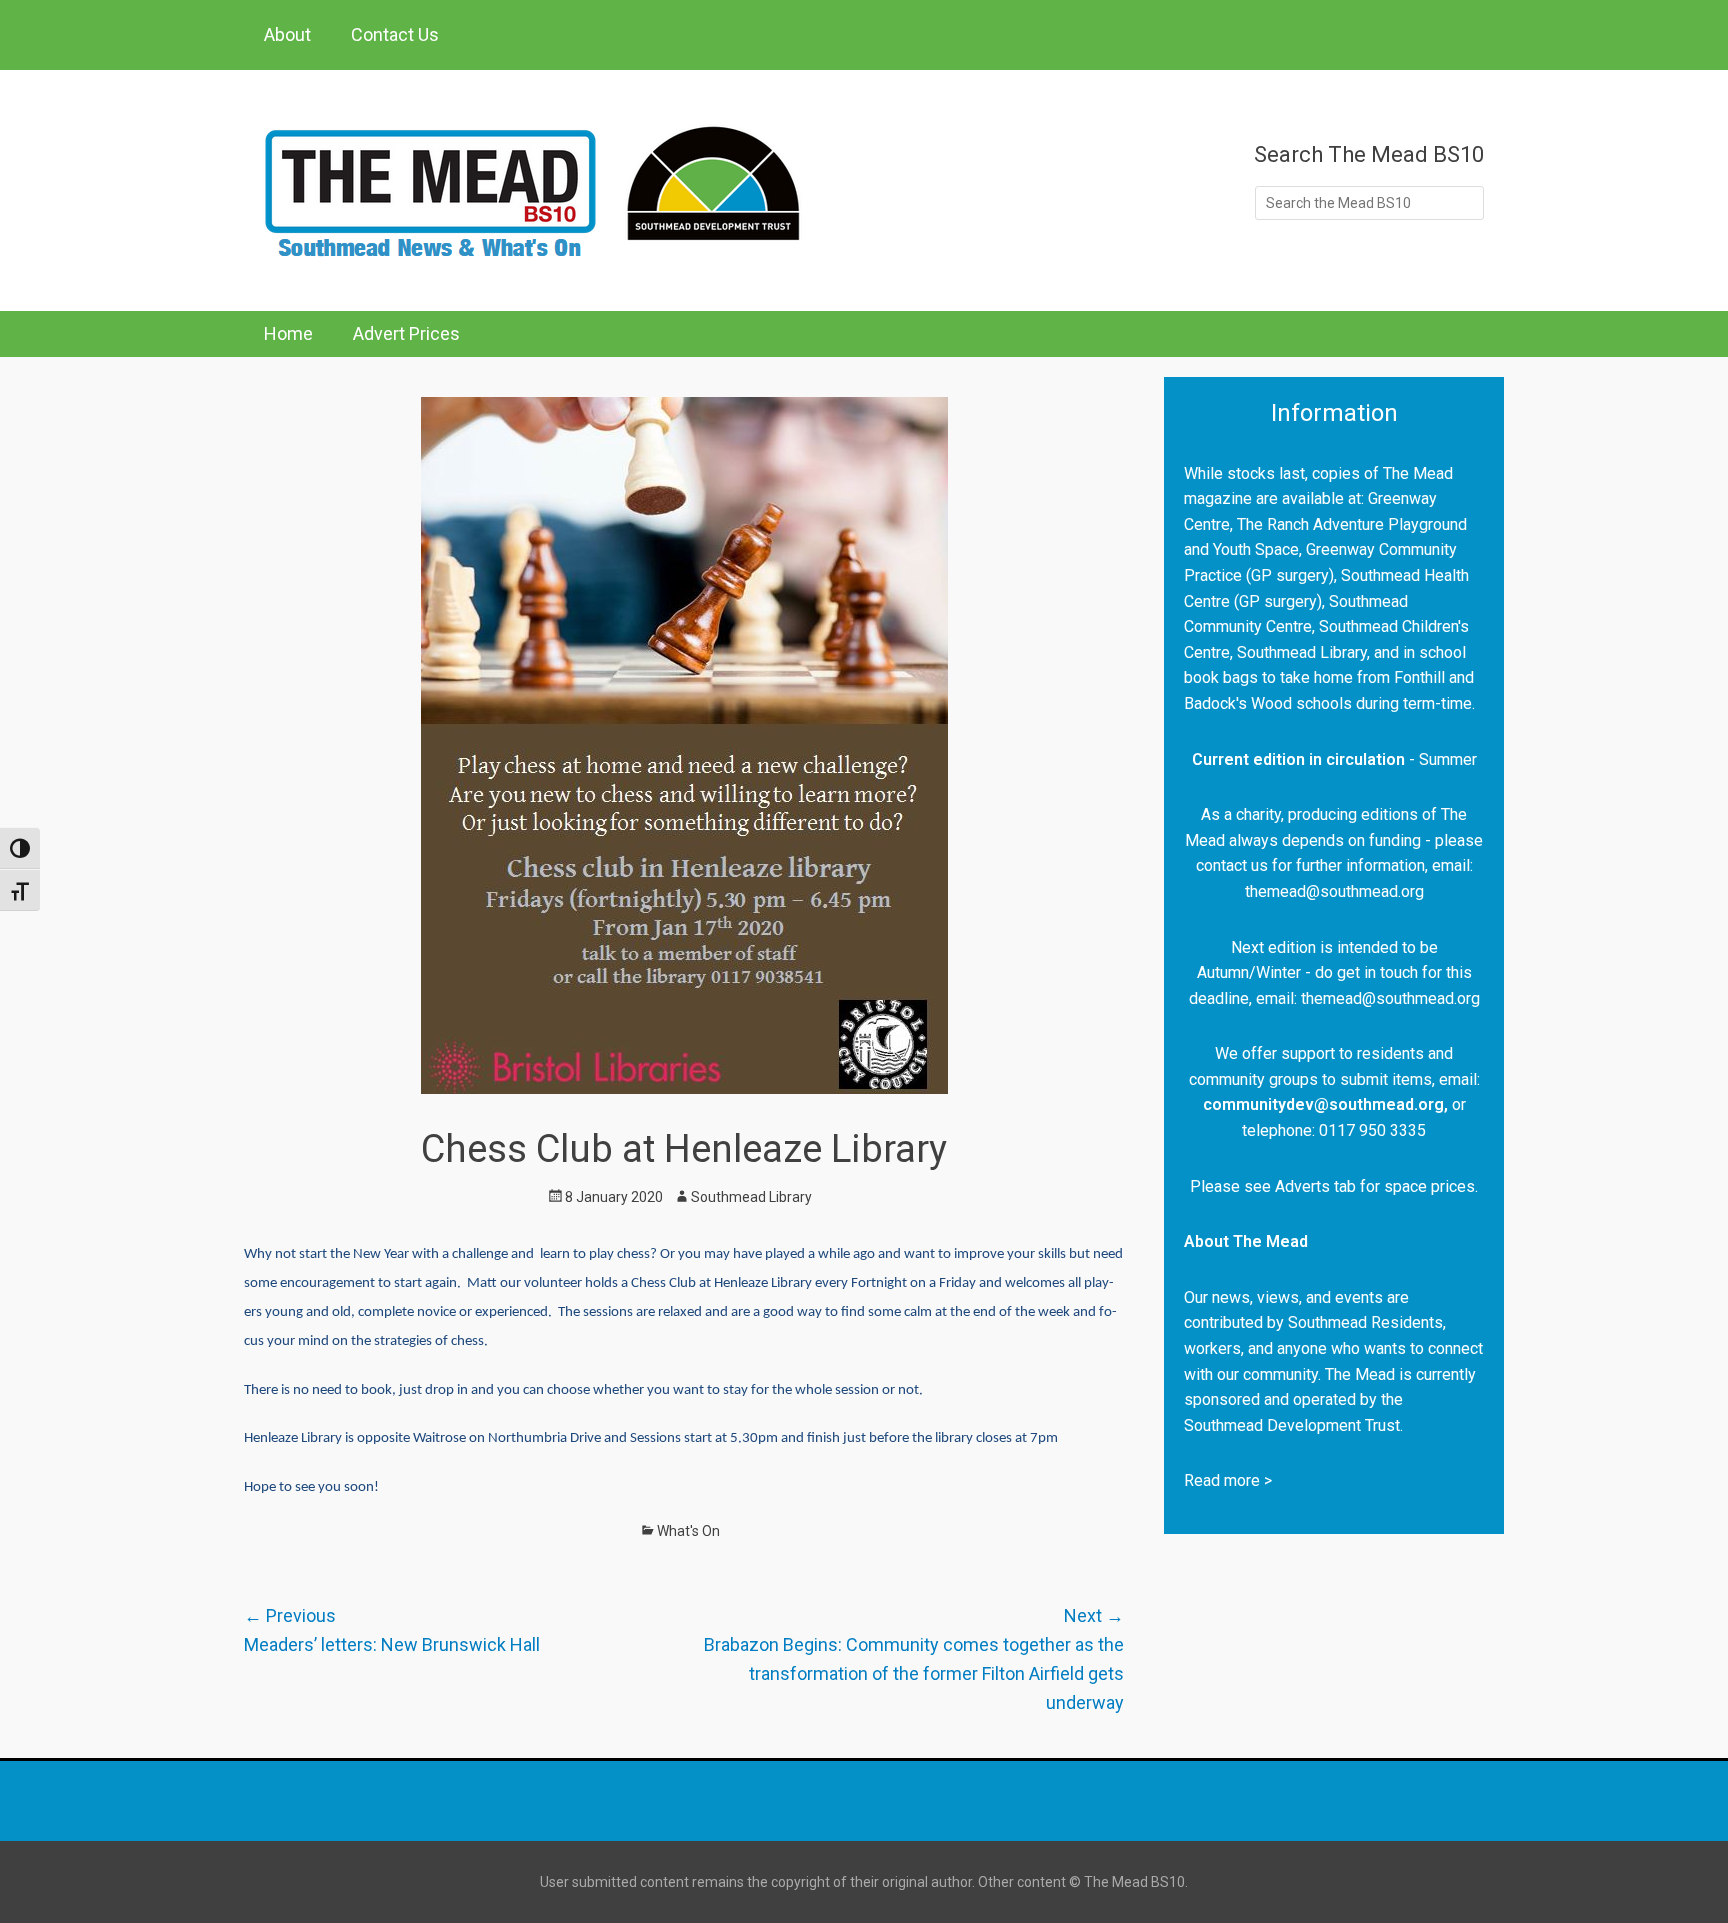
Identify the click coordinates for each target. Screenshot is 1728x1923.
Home (288, 333)
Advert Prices (406, 333)
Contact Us (395, 34)
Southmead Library (751, 1197)
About (287, 34)
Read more (1222, 1480)
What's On (688, 1531)
